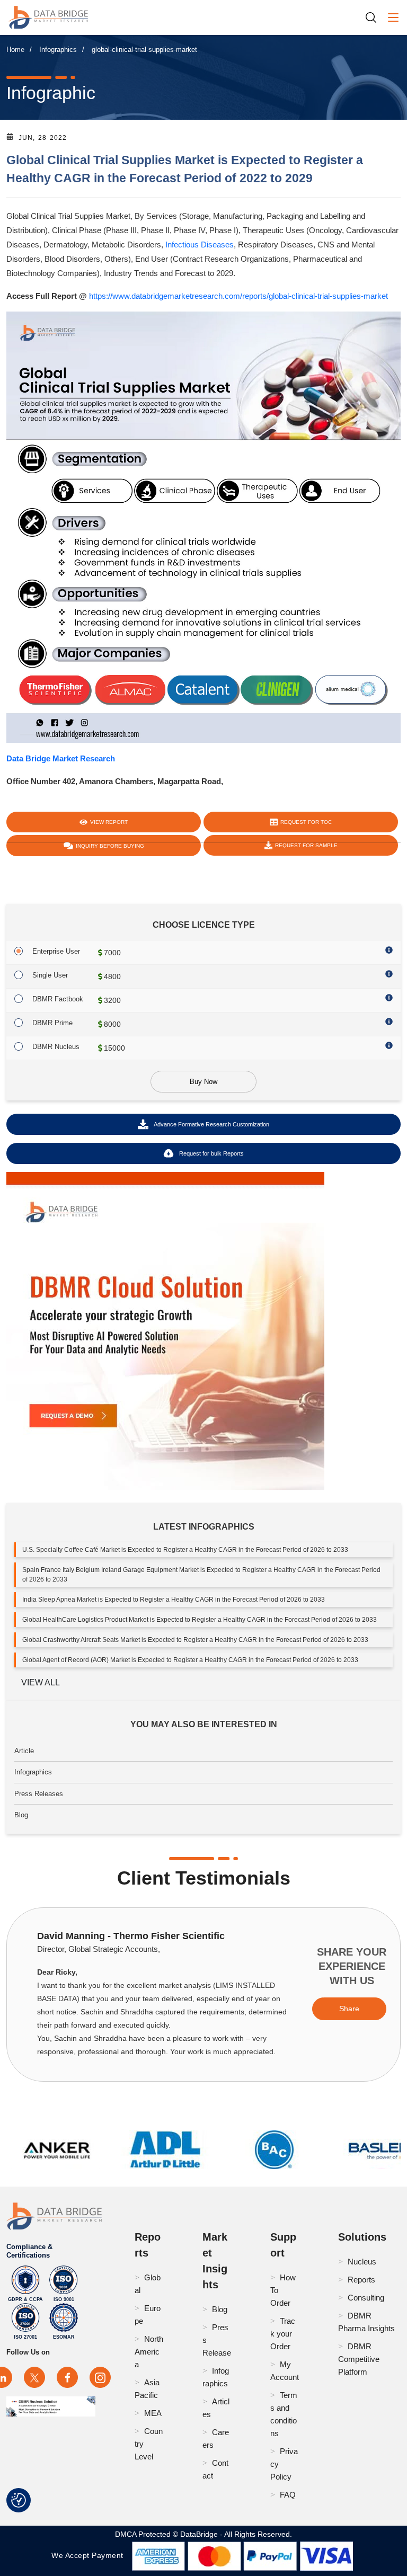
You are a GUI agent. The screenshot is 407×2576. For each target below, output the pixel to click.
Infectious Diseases (200, 245)
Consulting (366, 2298)
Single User (50, 975)
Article (24, 1751)
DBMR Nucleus (56, 1047)
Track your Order (283, 2334)
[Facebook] (67, 2377)
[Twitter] (34, 2377)
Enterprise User (56, 951)
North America (149, 2352)
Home (15, 50)
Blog (21, 1815)
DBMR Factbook (58, 999)
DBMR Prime (52, 1023)
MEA (153, 2413)
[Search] (375, 17)
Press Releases (39, 1794)
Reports (361, 2280)
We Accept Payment (90, 2555)
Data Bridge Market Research (61, 758)
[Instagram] (100, 2377)
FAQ (288, 2495)
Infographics (58, 50)
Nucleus (362, 2262)
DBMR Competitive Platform (359, 2359)
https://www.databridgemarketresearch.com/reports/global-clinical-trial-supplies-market (238, 296)
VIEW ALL (41, 1682)
